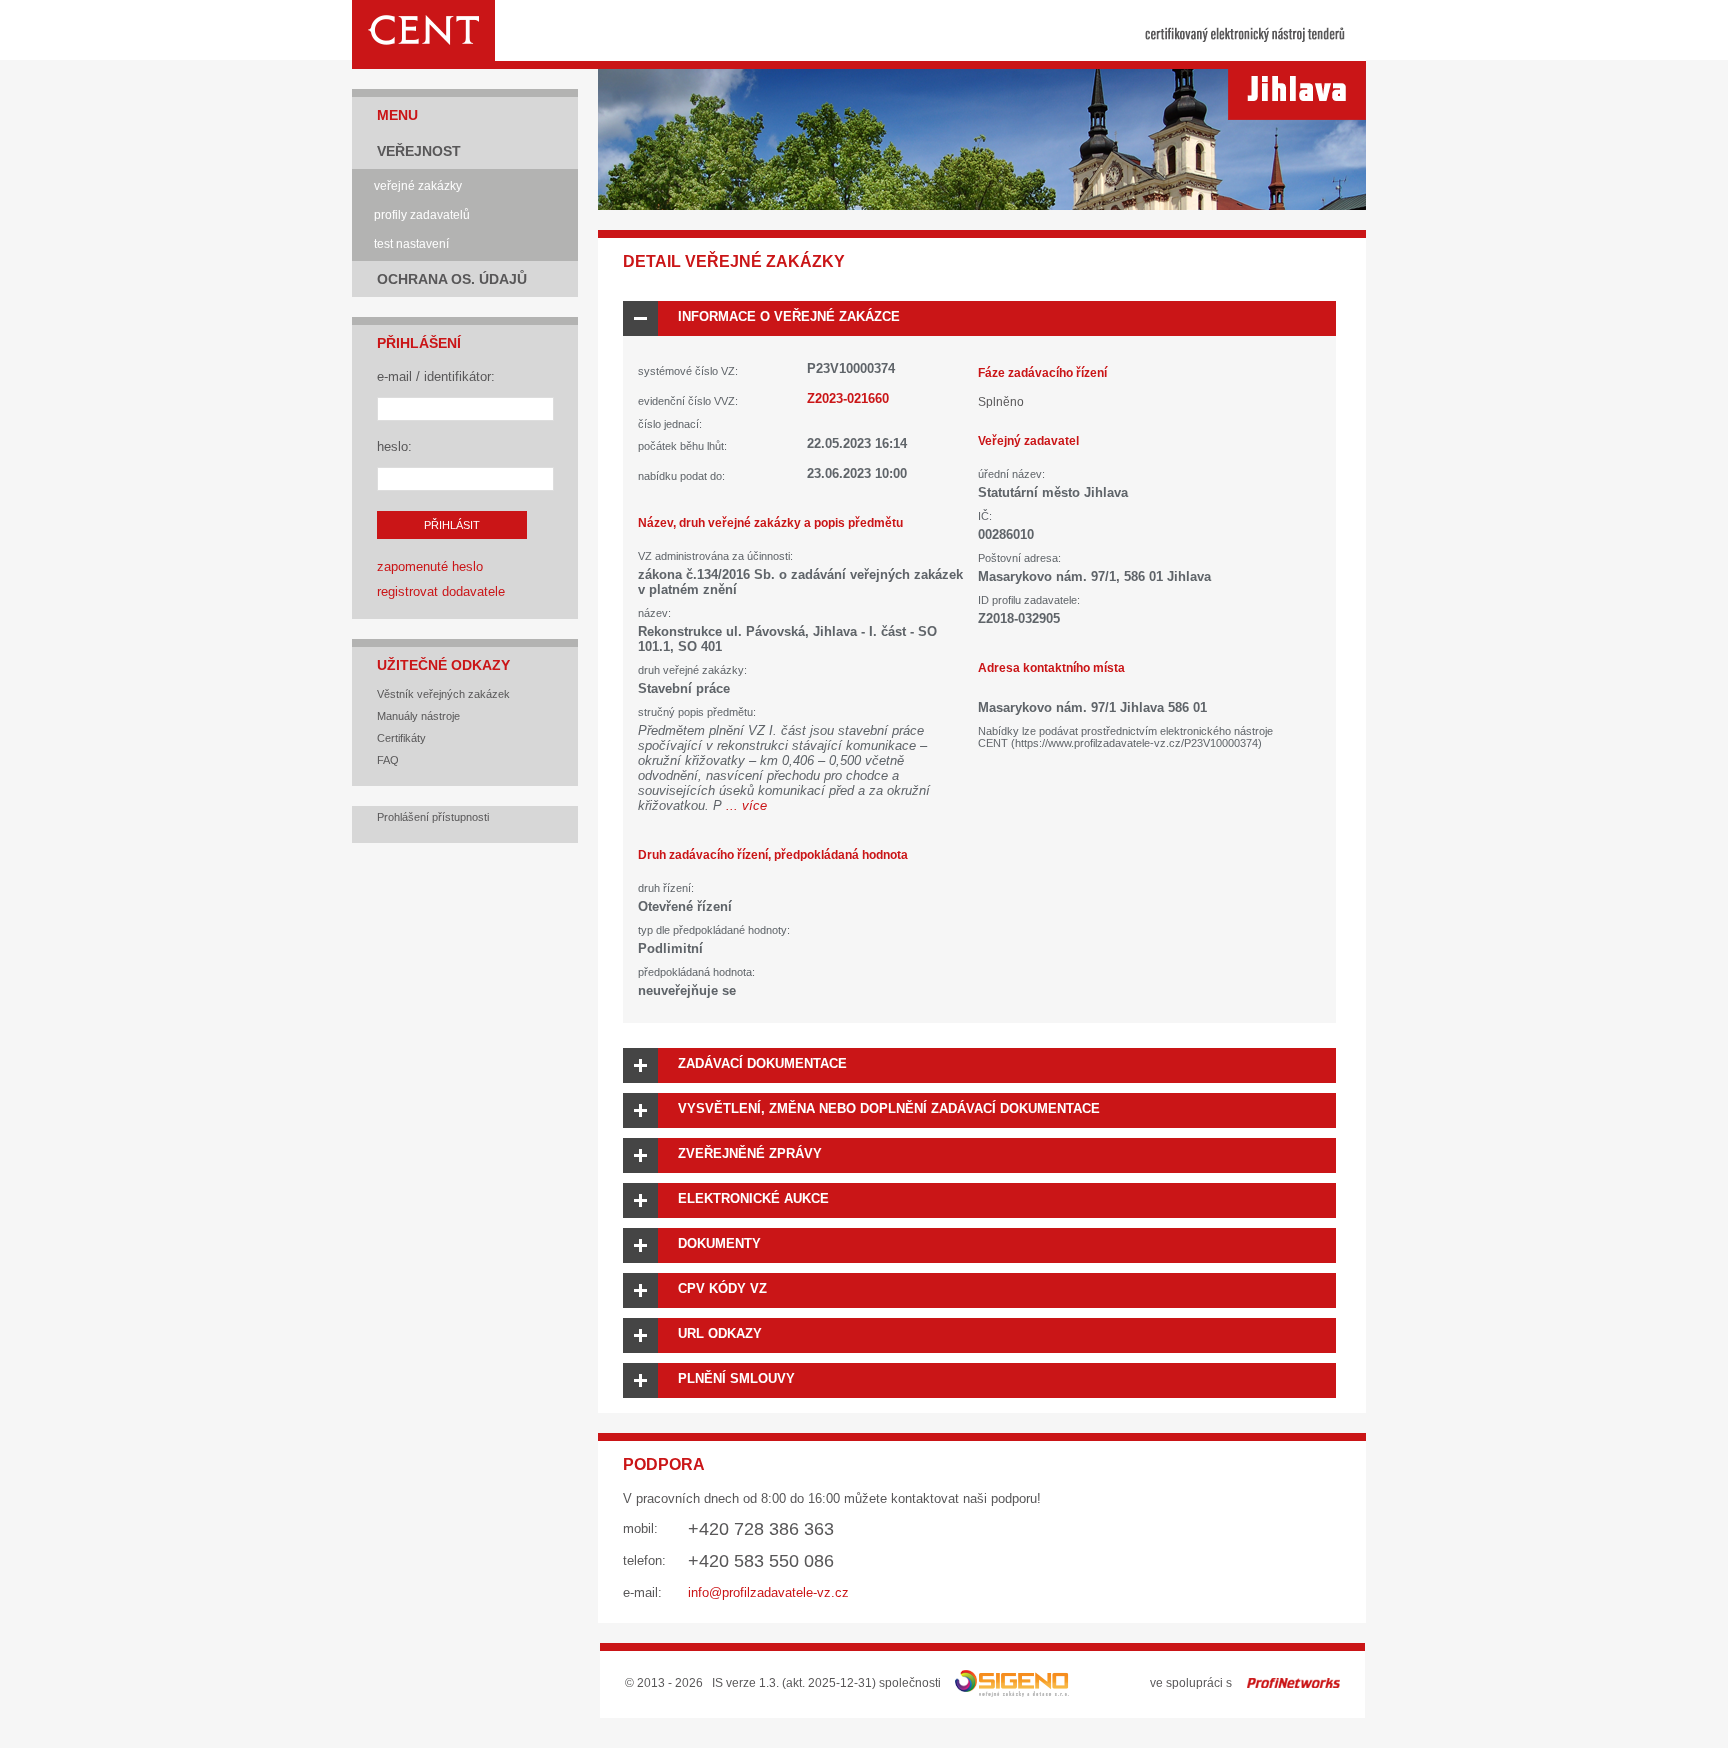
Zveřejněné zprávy (750, 1153)
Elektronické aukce (753, 1198)
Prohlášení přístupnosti (433, 817)
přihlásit (452, 525)
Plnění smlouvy (736, 1378)
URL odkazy (720, 1333)
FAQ (388, 760)
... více (746, 805)
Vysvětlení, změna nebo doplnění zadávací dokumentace (889, 1108)
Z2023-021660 (848, 398)
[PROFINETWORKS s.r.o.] (1293, 1683)
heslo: (394, 446)
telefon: (644, 1560)
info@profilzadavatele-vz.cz (768, 1592)
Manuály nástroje (418, 716)
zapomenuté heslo (430, 566)
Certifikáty (401, 738)
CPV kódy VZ (722, 1288)
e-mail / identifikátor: (436, 376)
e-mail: (642, 1592)
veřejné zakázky (418, 186)
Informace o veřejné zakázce (789, 316)
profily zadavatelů (422, 215)
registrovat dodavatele (441, 591)
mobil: (640, 1528)
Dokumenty (719, 1243)
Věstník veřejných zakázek (443, 694)
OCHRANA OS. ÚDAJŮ (452, 279)
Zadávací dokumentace (762, 1063)
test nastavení (411, 244)
